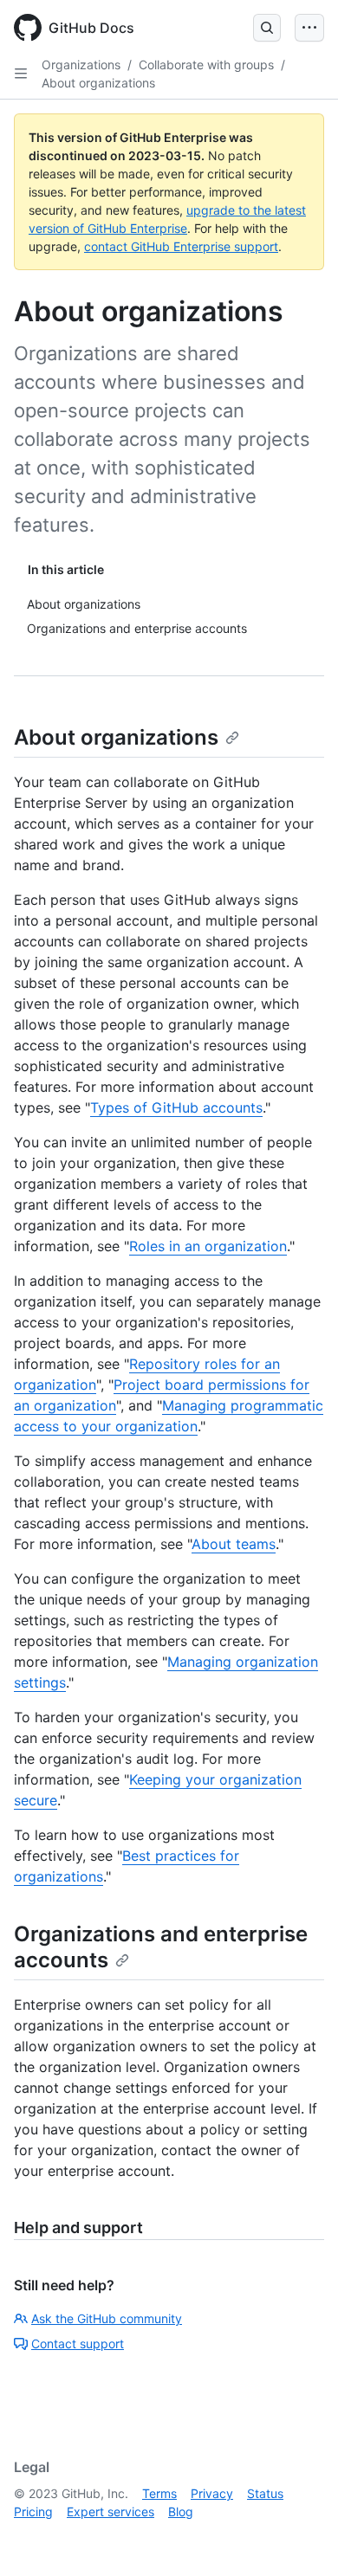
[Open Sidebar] (21, 74)
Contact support (78, 2344)
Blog (181, 2511)
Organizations (81, 65)
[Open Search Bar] (267, 28)
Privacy (212, 2493)
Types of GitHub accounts (176, 1107)
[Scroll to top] (300, 2538)
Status (265, 2493)
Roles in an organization (208, 1246)
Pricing (33, 2511)
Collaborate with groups (206, 65)
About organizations (98, 83)
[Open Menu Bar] (309, 28)
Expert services (110, 2511)
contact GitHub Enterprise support (181, 246)
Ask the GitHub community (107, 2318)
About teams (234, 1544)
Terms (159, 2493)
